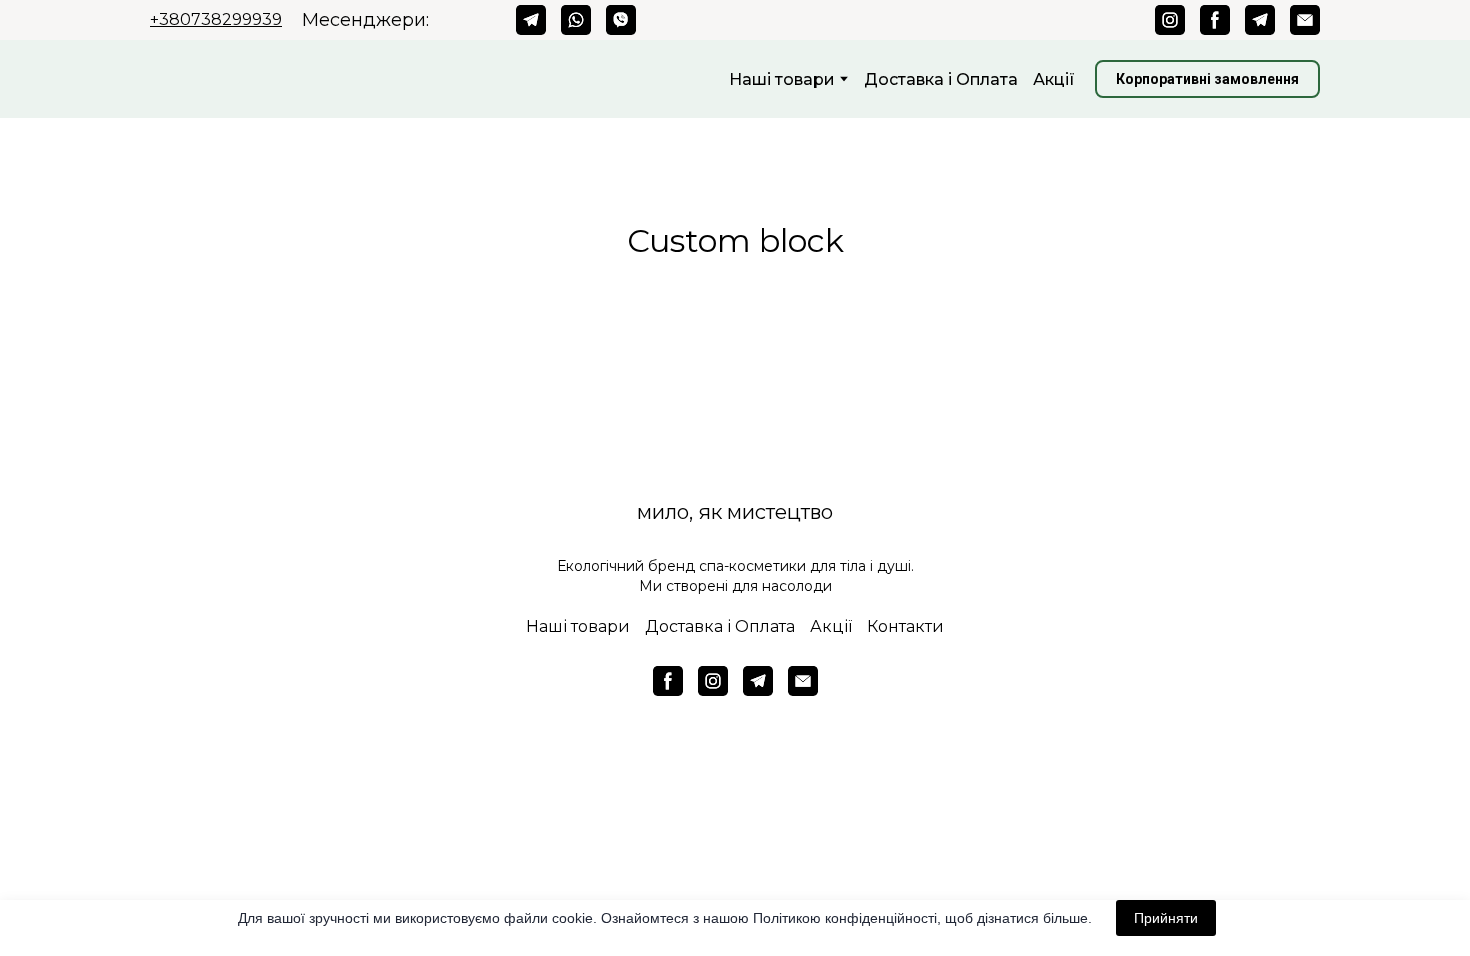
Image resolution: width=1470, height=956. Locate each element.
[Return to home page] (292, 79)
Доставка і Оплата (941, 79)
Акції (1054, 79)
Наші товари (578, 626)
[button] (531, 20)
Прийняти (1166, 918)
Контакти (905, 626)
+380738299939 (216, 19)
